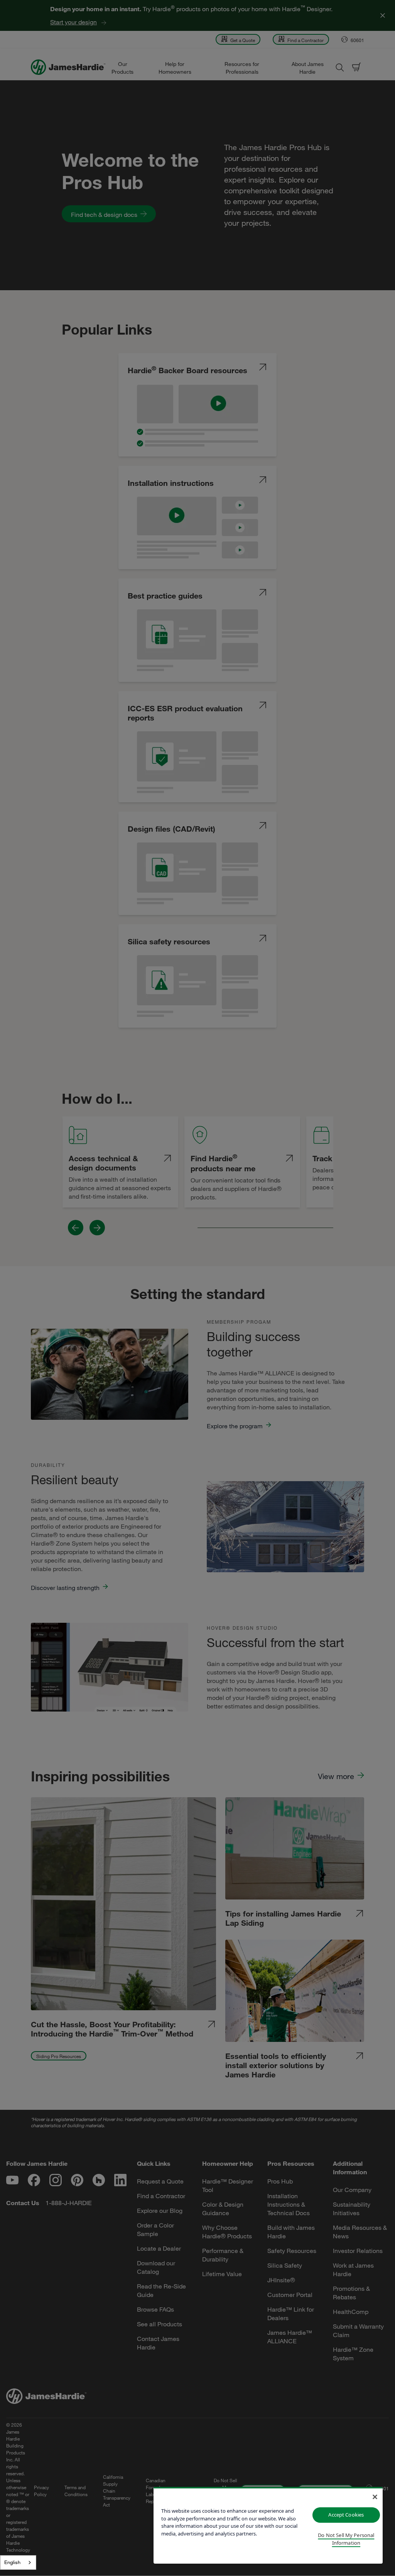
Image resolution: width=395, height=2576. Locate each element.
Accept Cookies (346, 2515)
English (12, 2562)
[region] (268, 2525)
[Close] (375, 2497)
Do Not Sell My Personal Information (346, 2539)
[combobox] (18, 2562)
